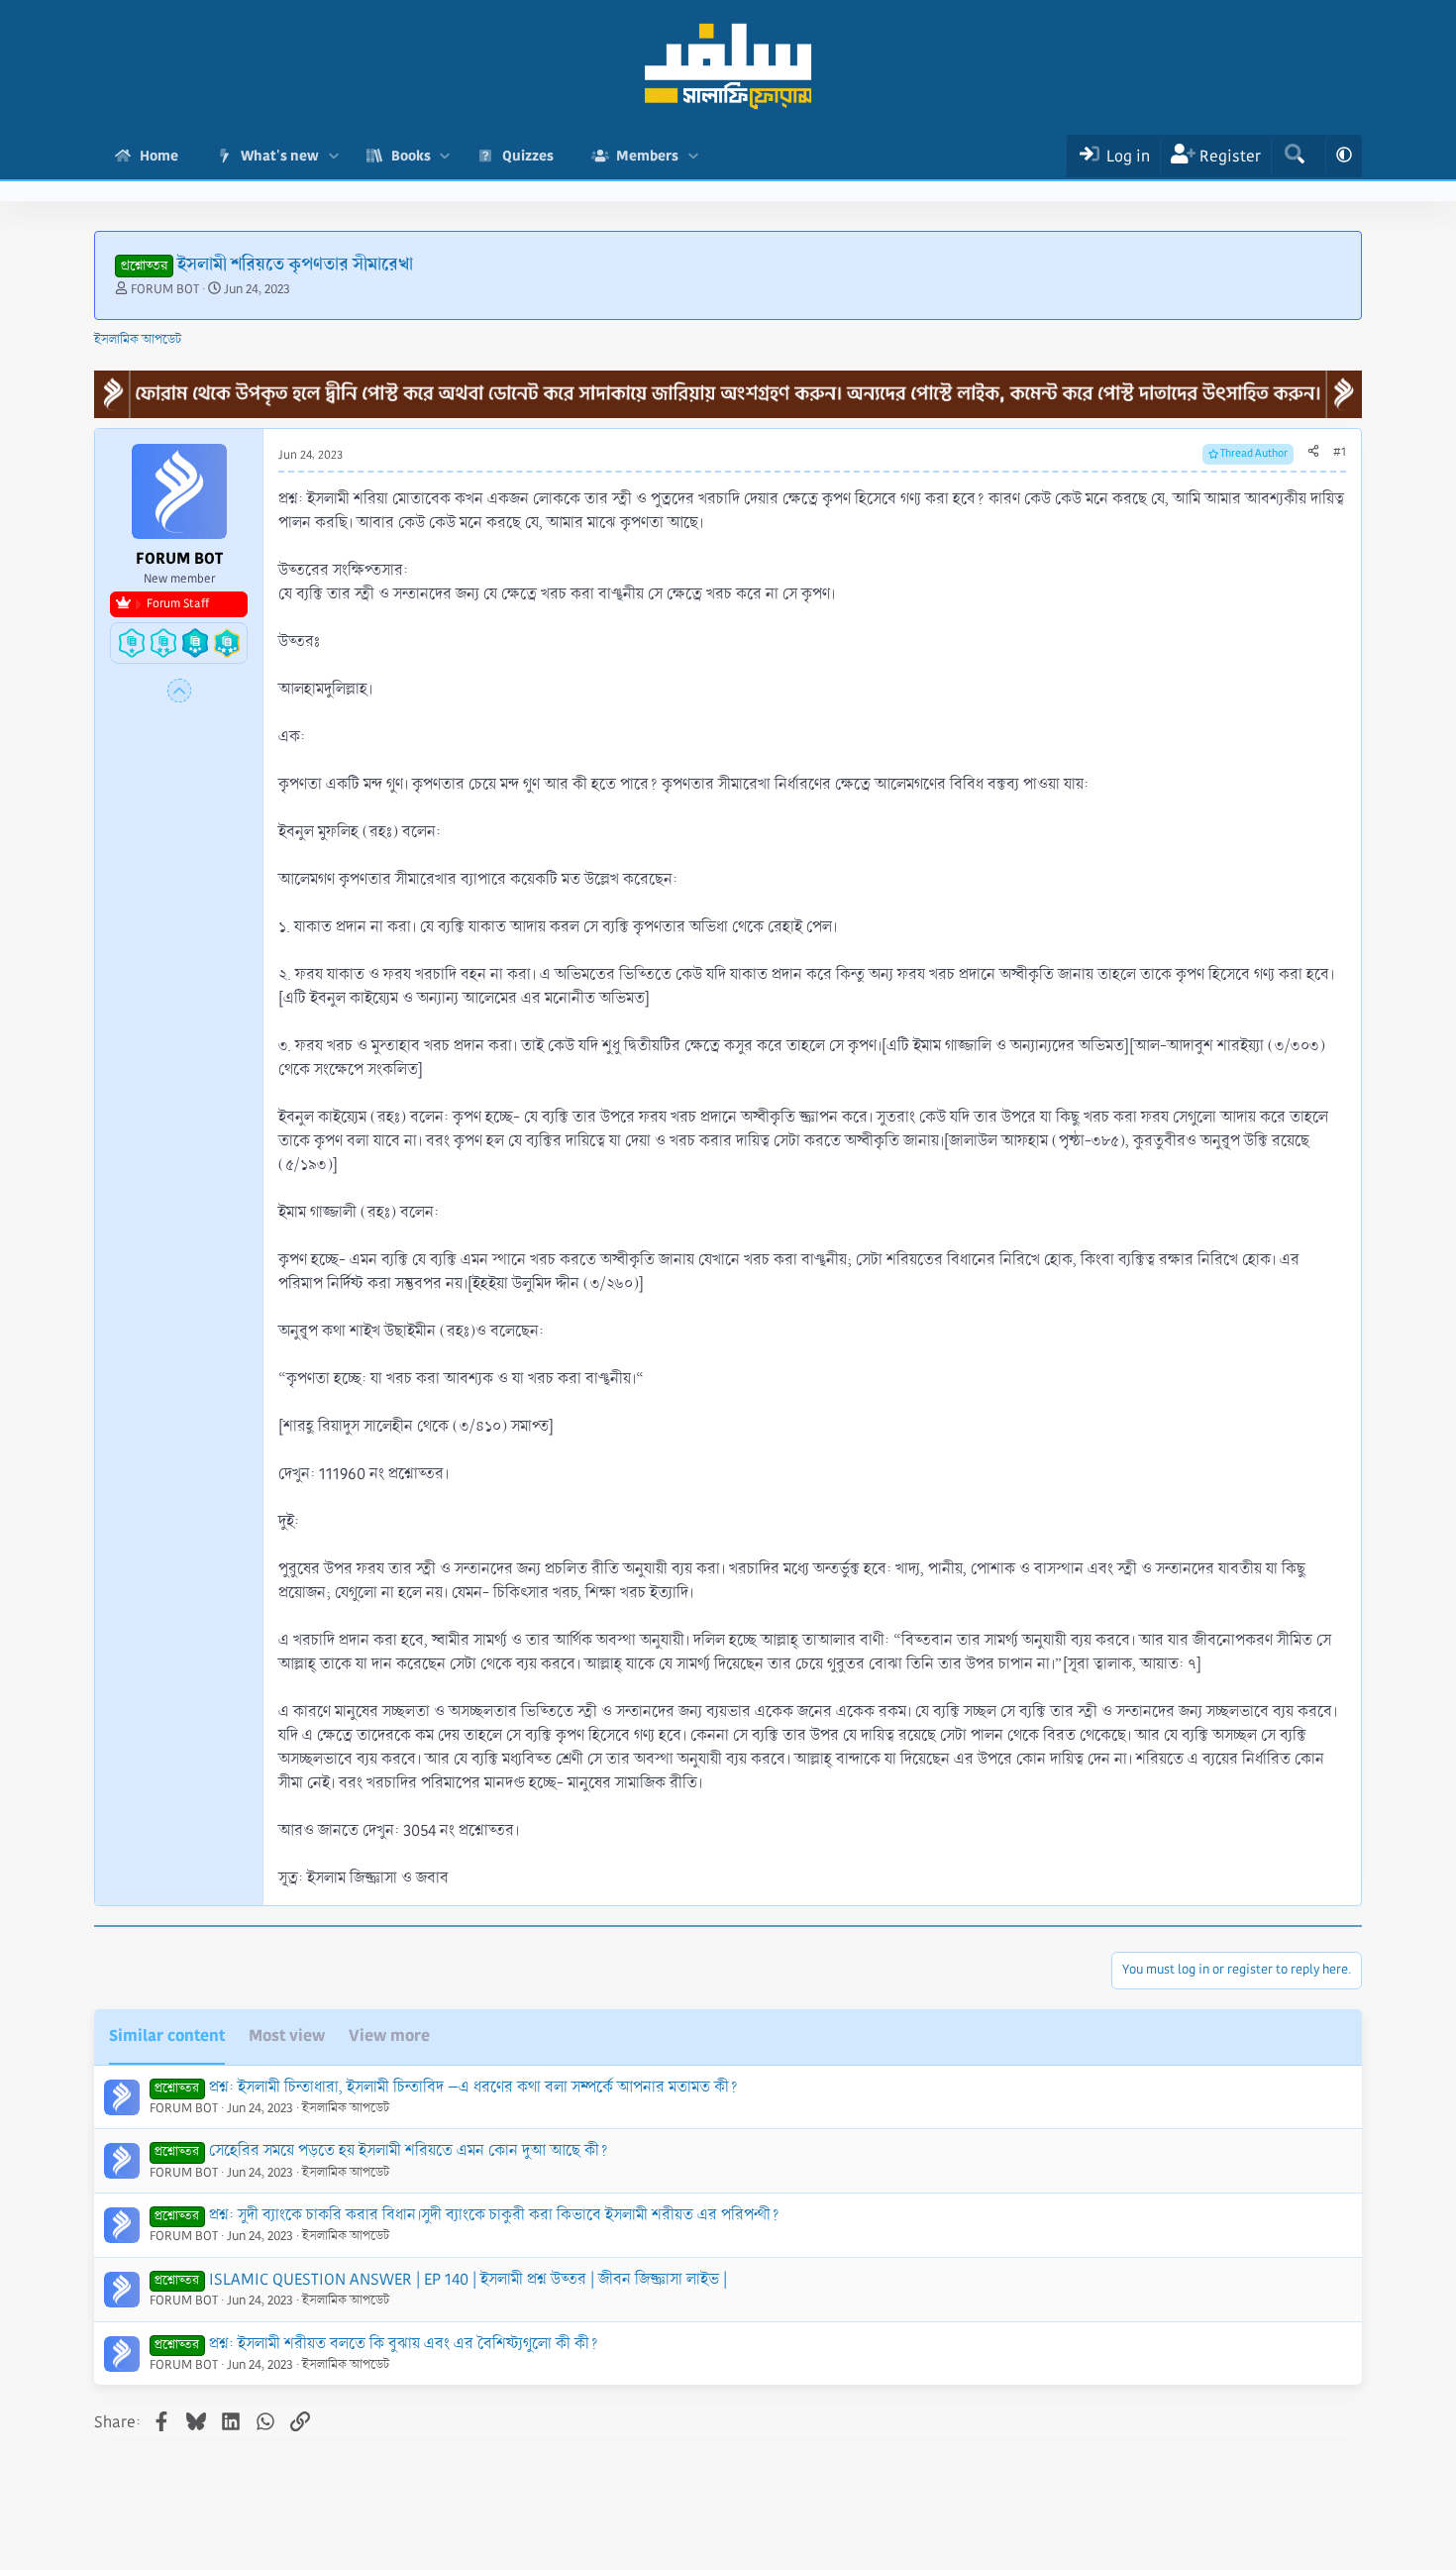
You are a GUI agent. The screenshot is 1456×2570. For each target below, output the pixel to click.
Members (647, 156)
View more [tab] (389, 2035)
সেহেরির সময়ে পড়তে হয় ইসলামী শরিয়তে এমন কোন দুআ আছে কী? (409, 2150)
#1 (1340, 452)
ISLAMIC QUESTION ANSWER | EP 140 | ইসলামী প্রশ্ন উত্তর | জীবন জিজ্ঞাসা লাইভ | (468, 2279)
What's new (280, 156)
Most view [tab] (287, 2035)
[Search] (1294, 156)
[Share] (1313, 453)
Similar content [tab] (167, 2035)
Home (159, 156)
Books (411, 156)
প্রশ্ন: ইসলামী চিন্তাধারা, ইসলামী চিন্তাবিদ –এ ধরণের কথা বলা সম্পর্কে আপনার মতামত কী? (473, 2087)
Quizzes (528, 156)
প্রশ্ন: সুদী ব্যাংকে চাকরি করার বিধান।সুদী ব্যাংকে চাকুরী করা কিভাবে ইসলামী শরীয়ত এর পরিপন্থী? (494, 2215)
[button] (333, 156)
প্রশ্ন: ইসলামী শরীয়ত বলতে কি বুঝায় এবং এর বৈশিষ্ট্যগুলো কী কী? (404, 2344)
